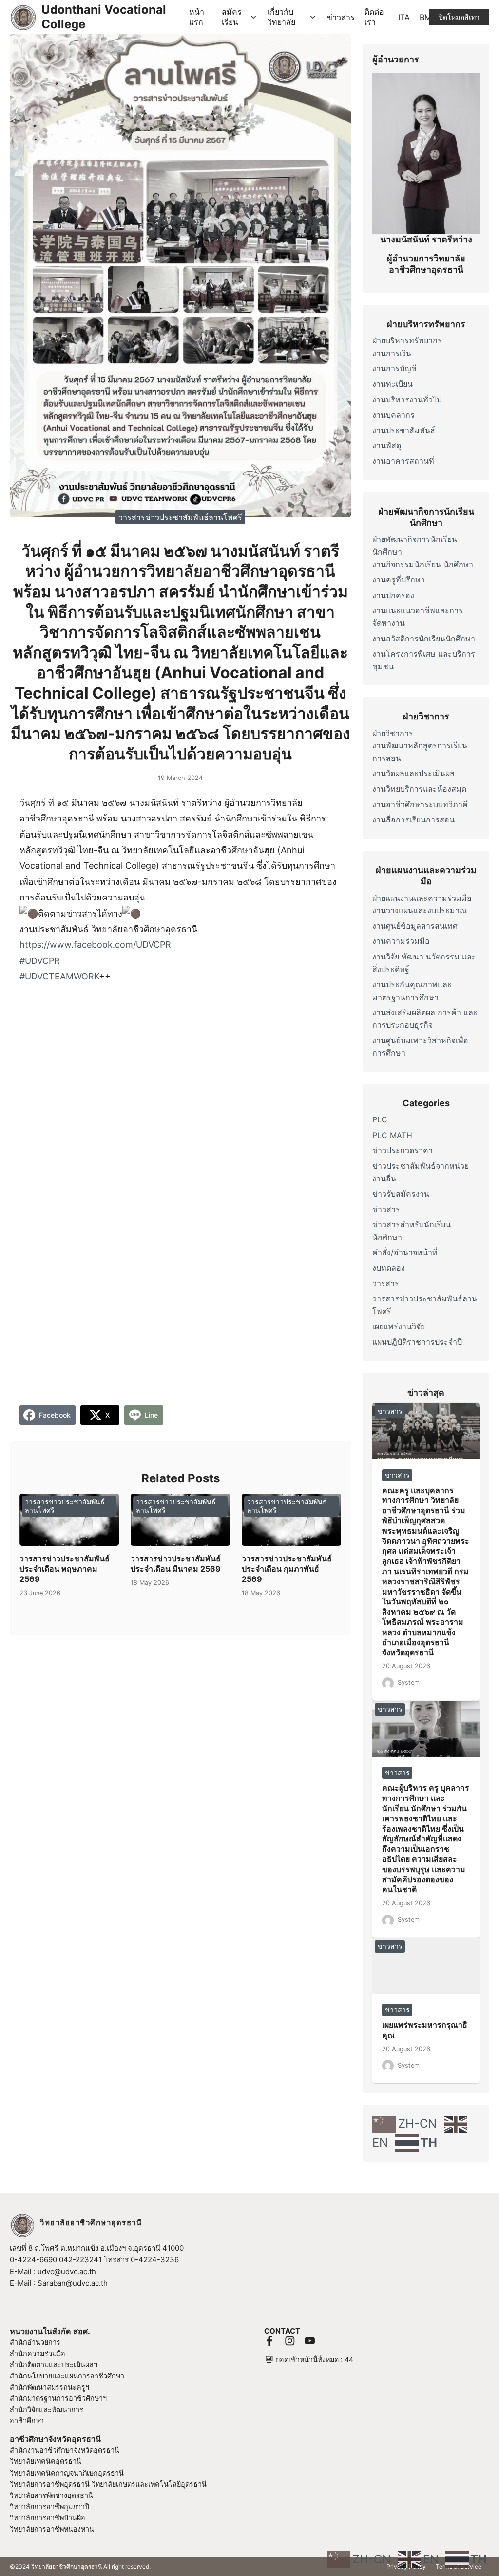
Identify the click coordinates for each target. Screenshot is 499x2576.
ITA (404, 17)
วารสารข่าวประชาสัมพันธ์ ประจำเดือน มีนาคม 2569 (176, 1564)
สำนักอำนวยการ (35, 2342)
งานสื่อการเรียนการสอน (413, 819)
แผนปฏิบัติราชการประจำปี (417, 1342)
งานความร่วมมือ (401, 941)
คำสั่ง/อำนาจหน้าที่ (405, 1252)
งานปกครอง (393, 595)
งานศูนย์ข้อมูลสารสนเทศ (415, 926)
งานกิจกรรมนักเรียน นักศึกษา (423, 564)
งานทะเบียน (393, 384)
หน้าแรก (197, 17)
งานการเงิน (392, 353)
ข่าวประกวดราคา (403, 1150)
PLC (380, 1119)
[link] (95, 945)
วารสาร (386, 1283)
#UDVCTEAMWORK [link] (59, 976)
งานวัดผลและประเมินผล (413, 773)
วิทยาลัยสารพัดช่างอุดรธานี (51, 2495)
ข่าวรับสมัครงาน (401, 1194)
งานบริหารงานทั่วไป (407, 399)
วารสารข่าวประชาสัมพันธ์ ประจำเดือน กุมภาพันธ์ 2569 (287, 1569)
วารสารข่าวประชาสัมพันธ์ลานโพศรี (180, 517)
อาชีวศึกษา (27, 2421)
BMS (428, 17)
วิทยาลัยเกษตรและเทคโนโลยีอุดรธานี (149, 2484)
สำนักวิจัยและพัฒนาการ (47, 2409)
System (409, 1683)
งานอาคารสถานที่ (403, 461)
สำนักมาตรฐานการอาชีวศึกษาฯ (58, 2398)
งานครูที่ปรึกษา (399, 579)
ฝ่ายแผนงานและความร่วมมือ (422, 898)
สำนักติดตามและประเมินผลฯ (54, 2365)
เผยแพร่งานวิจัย (399, 1326)
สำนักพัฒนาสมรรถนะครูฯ (49, 2387)
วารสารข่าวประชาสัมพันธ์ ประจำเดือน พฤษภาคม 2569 (65, 1569)
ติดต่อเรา (374, 17)
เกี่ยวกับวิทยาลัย (281, 17)
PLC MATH (392, 1135)
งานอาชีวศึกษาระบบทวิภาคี (420, 804)
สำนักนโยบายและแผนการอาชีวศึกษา (67, 2376)
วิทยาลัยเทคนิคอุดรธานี (46, 2461)
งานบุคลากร (393, 415)
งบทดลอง (389, 1268)
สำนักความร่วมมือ (38, 2353)
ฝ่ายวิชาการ (393, 733)
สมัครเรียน (232, 17)
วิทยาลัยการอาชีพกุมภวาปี (49, 2506)
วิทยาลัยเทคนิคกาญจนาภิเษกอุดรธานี (67, 2473)
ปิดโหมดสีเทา (459, 17)
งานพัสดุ (387, 445)
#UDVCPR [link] (40, 961)
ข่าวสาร (341, 17)
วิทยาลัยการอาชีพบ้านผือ (48, 2518)
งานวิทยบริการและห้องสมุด (419, 789)
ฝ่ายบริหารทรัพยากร (407, 340)
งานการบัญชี (394, 368)
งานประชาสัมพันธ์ (404, 430)
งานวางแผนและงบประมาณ (420, 910)
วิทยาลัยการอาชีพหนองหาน (52, 2529)
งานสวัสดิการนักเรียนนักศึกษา (424, 639)
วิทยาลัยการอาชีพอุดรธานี (50, 2484)
